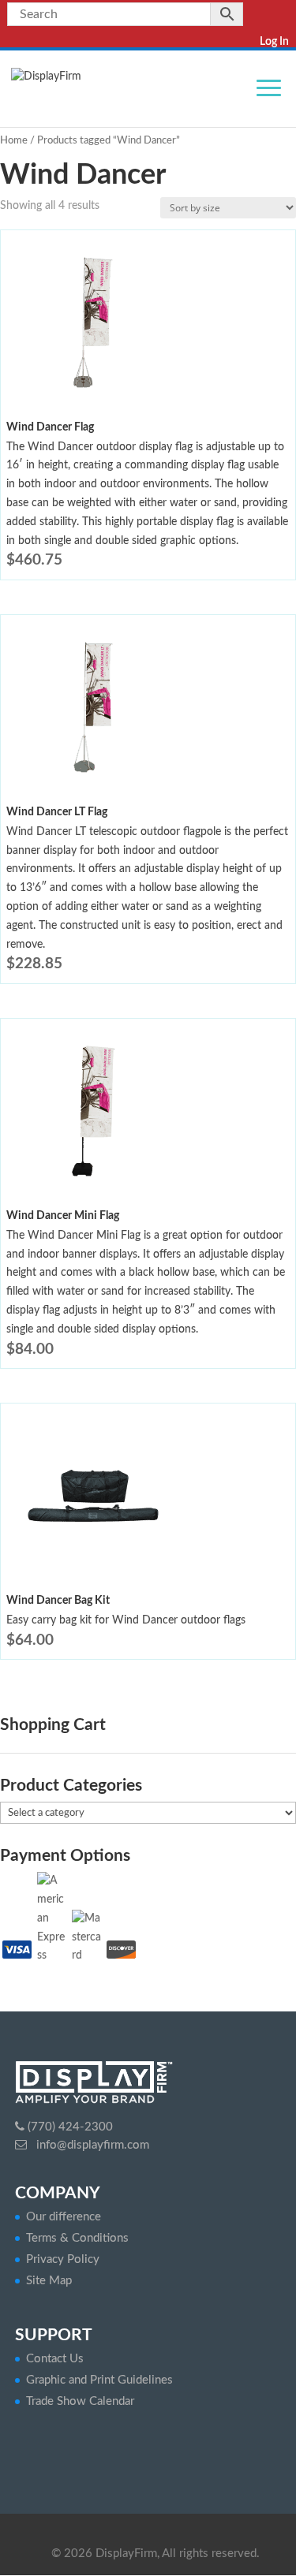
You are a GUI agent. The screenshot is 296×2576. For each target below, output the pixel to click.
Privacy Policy (63, 2259)
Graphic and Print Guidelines (99, 2380)
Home (14, 141)
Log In (274, 42)
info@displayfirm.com (91, 2145)
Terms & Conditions (77, 2238)
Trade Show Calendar (80, 2401)
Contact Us (55, 2359)
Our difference (64, 2217)
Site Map (49, 2281)
